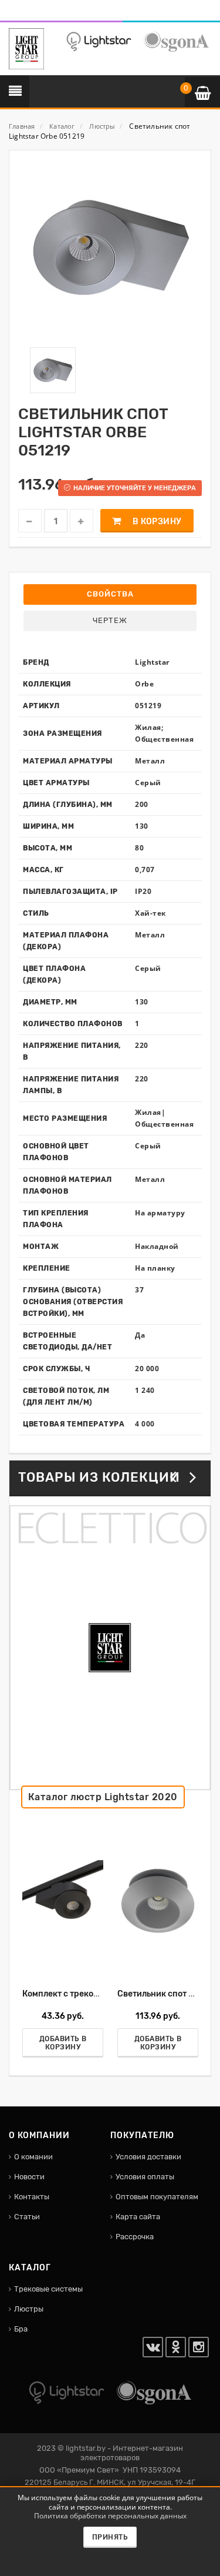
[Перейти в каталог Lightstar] (99, 41)
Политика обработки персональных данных (110, 2516)
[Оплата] (19, 14)
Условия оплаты (145, 2177)
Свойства (110, 594)
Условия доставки (148, 2157)
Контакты (32, 2197)
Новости (29, 2177)
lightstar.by (86, 2448)
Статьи (27, 2217)
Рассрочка (135, 2237)
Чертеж (110, 620)
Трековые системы (48, 2289)
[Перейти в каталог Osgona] (176, 41)
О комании (33, 2157)
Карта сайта (138, 2217)
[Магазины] (27, 14)
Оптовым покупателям (157, 2197)
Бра (21, 2329)
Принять (110, 2537)
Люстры (29, 2309)
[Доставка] (12, 14)
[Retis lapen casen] (63, 1900)
